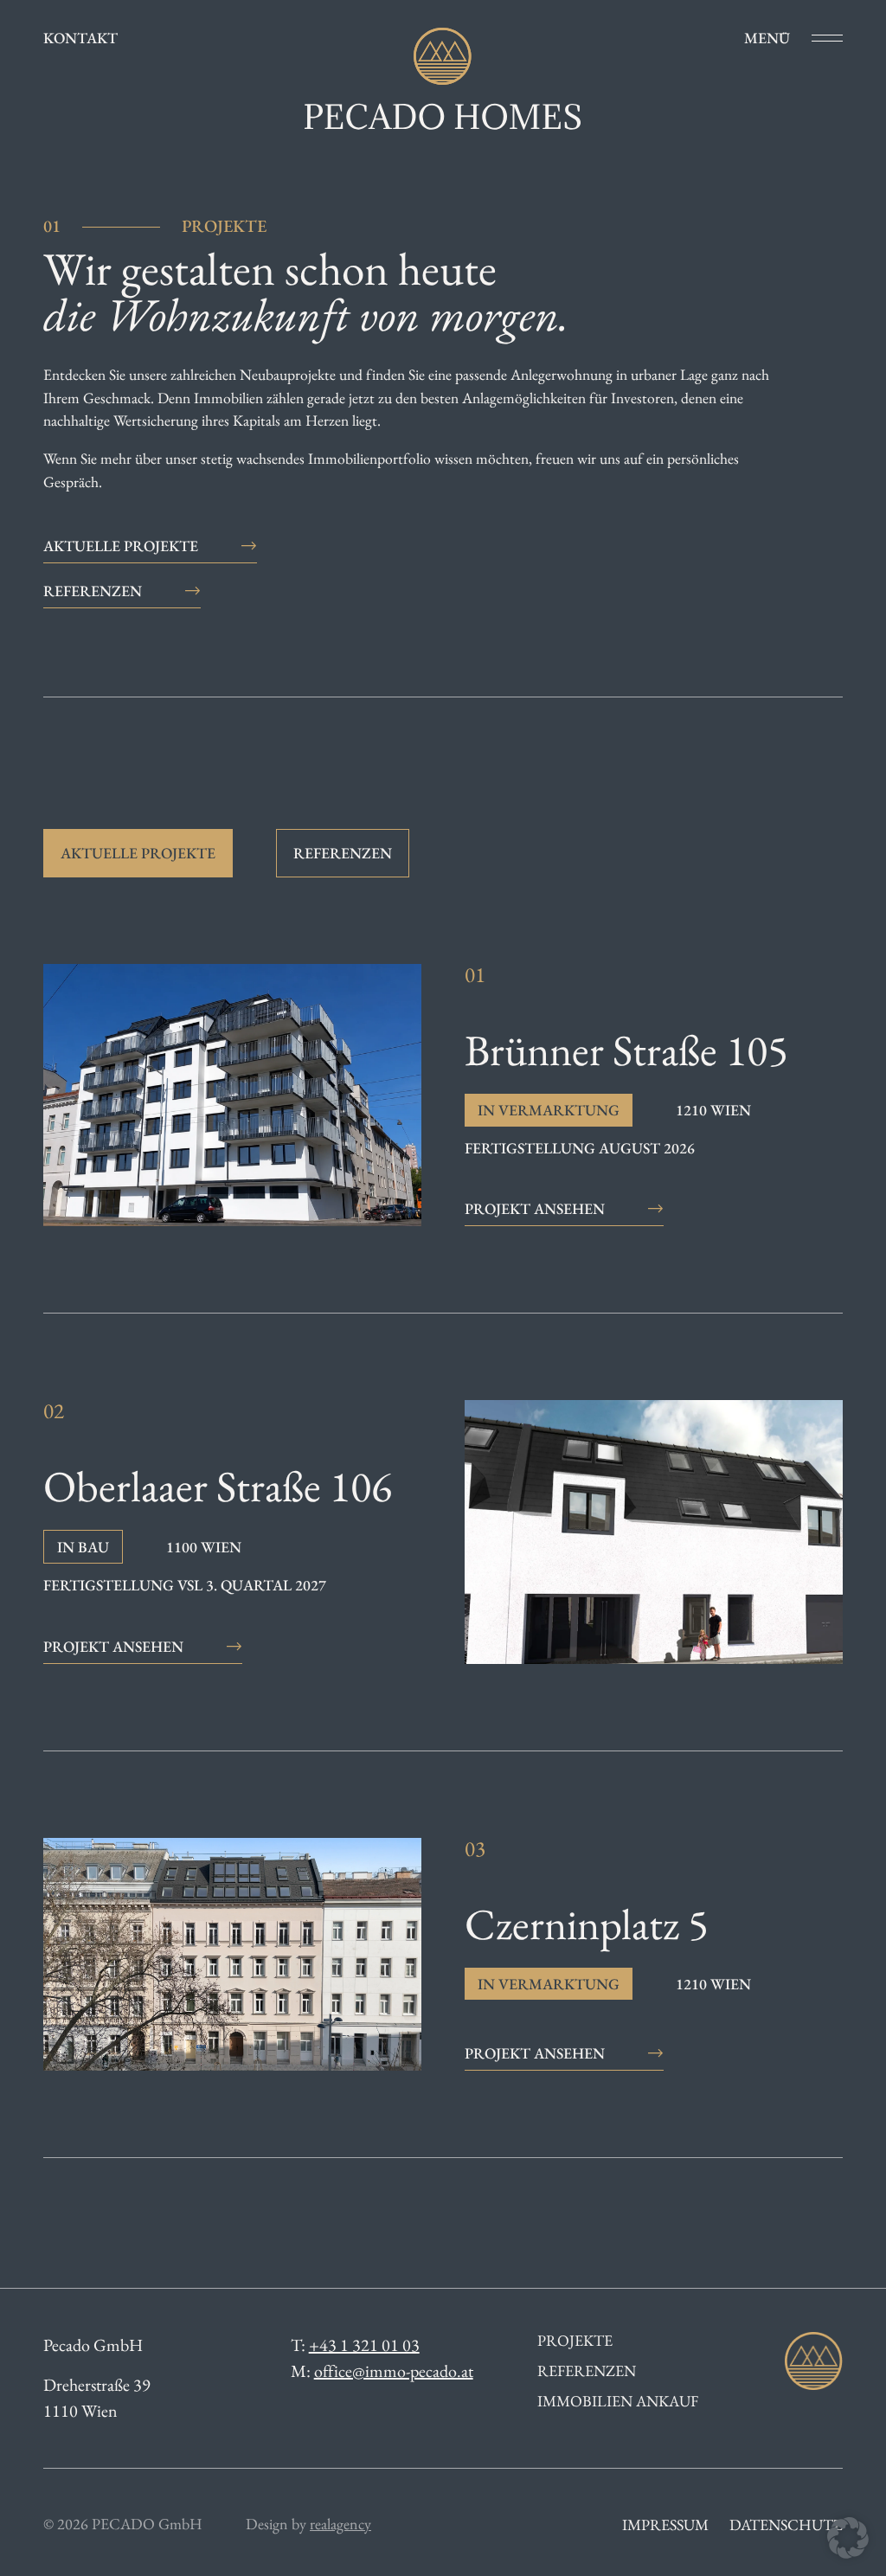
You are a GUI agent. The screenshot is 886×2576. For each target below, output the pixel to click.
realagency (340, 2524)
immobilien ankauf (618, 2401)
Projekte (575, 2341)
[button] (848, 2538)
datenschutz (786, 2525)
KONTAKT (80, 38)
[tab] (138, 853)
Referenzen (587, 2371)
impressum (665, 2525)
